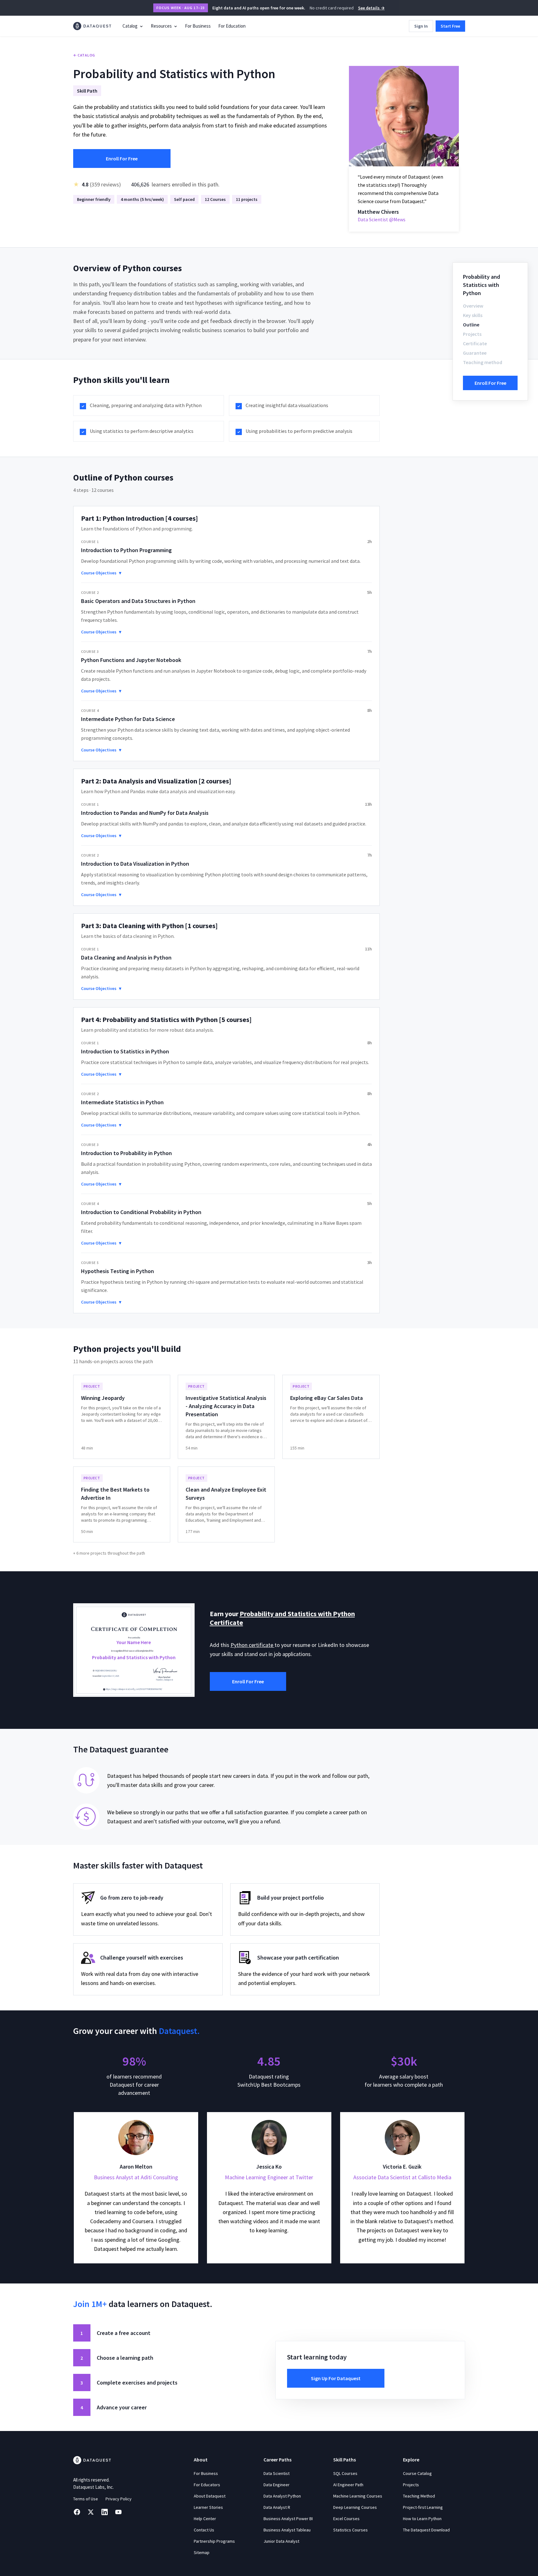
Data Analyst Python (282, 2496)
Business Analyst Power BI (288, 2519)
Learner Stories (208, 2507)
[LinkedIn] (105, 2512)
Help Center (205, 2519)
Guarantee (475, 353)
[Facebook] (77, 2512)
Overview (473, 306)
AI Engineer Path (348, 2485)
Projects (472, 334)
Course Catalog (417, 2473)
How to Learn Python (422, 2519)
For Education (232, 26)
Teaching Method (419, 2496)
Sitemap (202, 2552)
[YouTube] (118, 2512)
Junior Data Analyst (281, 2541)
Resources (161, 26)
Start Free (450, 26)
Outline (471, 325)
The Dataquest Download (426, 2530)
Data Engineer (277, 2485)
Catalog (130, 26)
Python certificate (253, 1645)
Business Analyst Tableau (287, 2530)
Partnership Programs (214, 2541)
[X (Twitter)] (91, 2512)
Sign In (421, 26)
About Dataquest (210, 2496)
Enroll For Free (122, 159)
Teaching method (483, 362)
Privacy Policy (119, 2499)
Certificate (475, 343)
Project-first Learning (423, 2507)
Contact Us (204, 2530)
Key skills (473, 315)
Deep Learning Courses (355, 2507)
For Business (198, 26)
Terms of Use (86, 2499)
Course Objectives (101, 573)
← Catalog (84, 55)
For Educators (207, 2485)
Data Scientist (277, 2473)
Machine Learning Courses (358, 2496)
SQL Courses (345, 2473)
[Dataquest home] (92, 26)
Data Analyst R (277, 2507)
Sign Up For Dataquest (336, 2378)
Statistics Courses (351, 2530)
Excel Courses (346, 2519)
